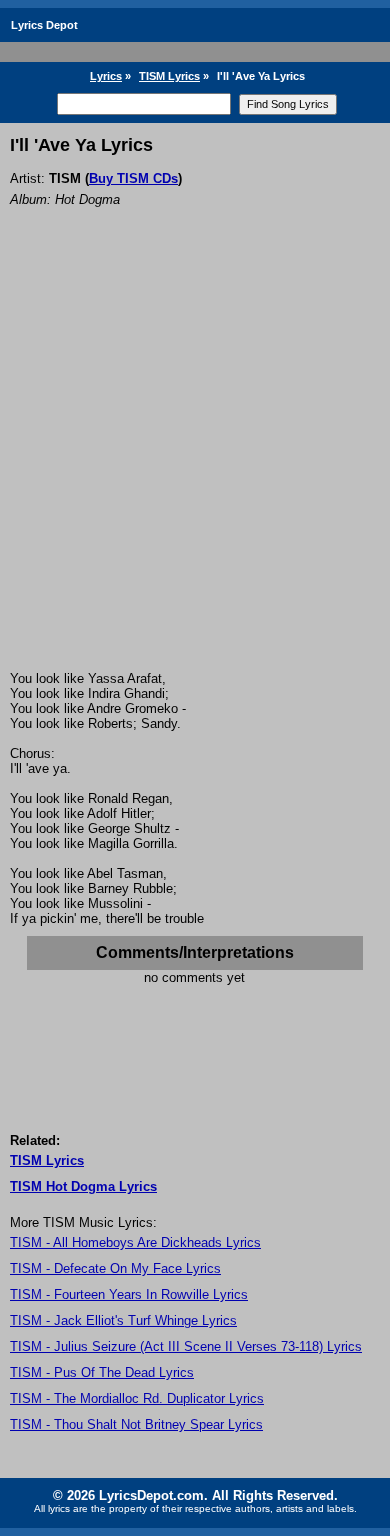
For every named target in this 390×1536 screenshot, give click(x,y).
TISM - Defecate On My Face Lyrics (115, 1268)
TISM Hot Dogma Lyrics (83, 1186)
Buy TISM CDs (133, 178)
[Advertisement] (195, 466)
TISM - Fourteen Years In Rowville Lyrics (129, 1294)
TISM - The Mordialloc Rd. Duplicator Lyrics (137, 1398)
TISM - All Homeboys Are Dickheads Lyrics (135, 1242)
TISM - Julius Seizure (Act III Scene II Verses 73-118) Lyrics (186, 1346)
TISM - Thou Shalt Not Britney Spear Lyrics (136, 1424)
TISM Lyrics (169, 76)
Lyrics (106, 76)
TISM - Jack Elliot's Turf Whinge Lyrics (123, 1320)
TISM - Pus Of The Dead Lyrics (102, 1372)
